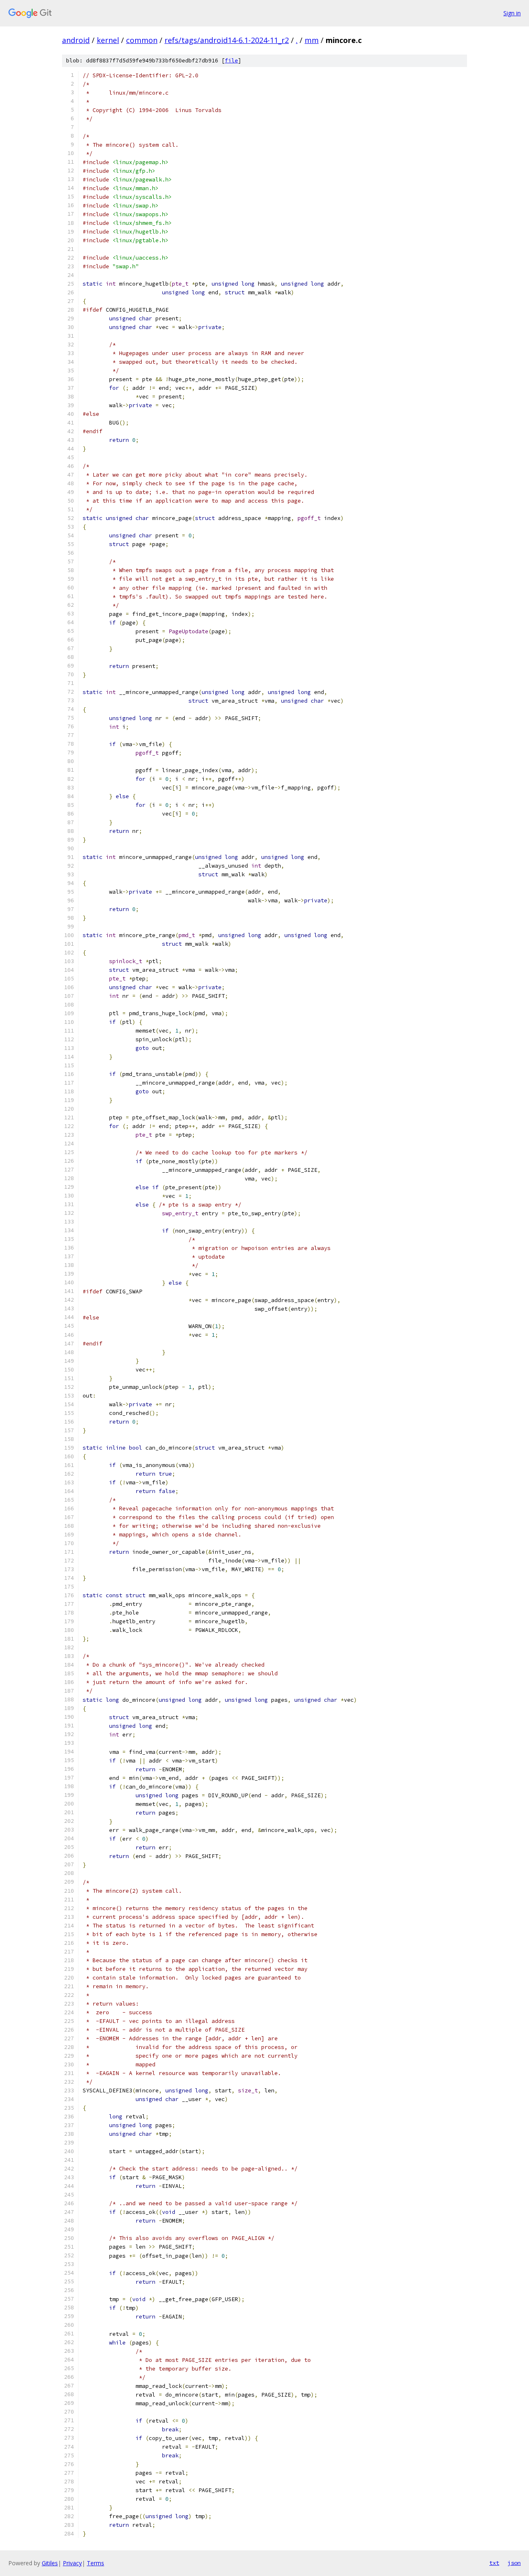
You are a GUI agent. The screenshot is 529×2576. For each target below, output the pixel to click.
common (142, 40)
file (231, 61)
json (514, 2563)
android (76, 40)
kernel (108, 40)
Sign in (512, 13)
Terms (95, 2563)
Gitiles (50, 2563)
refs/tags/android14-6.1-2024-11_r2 (227, 40)
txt (494, 2563)
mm (312, 40)
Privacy (72, 2563)
